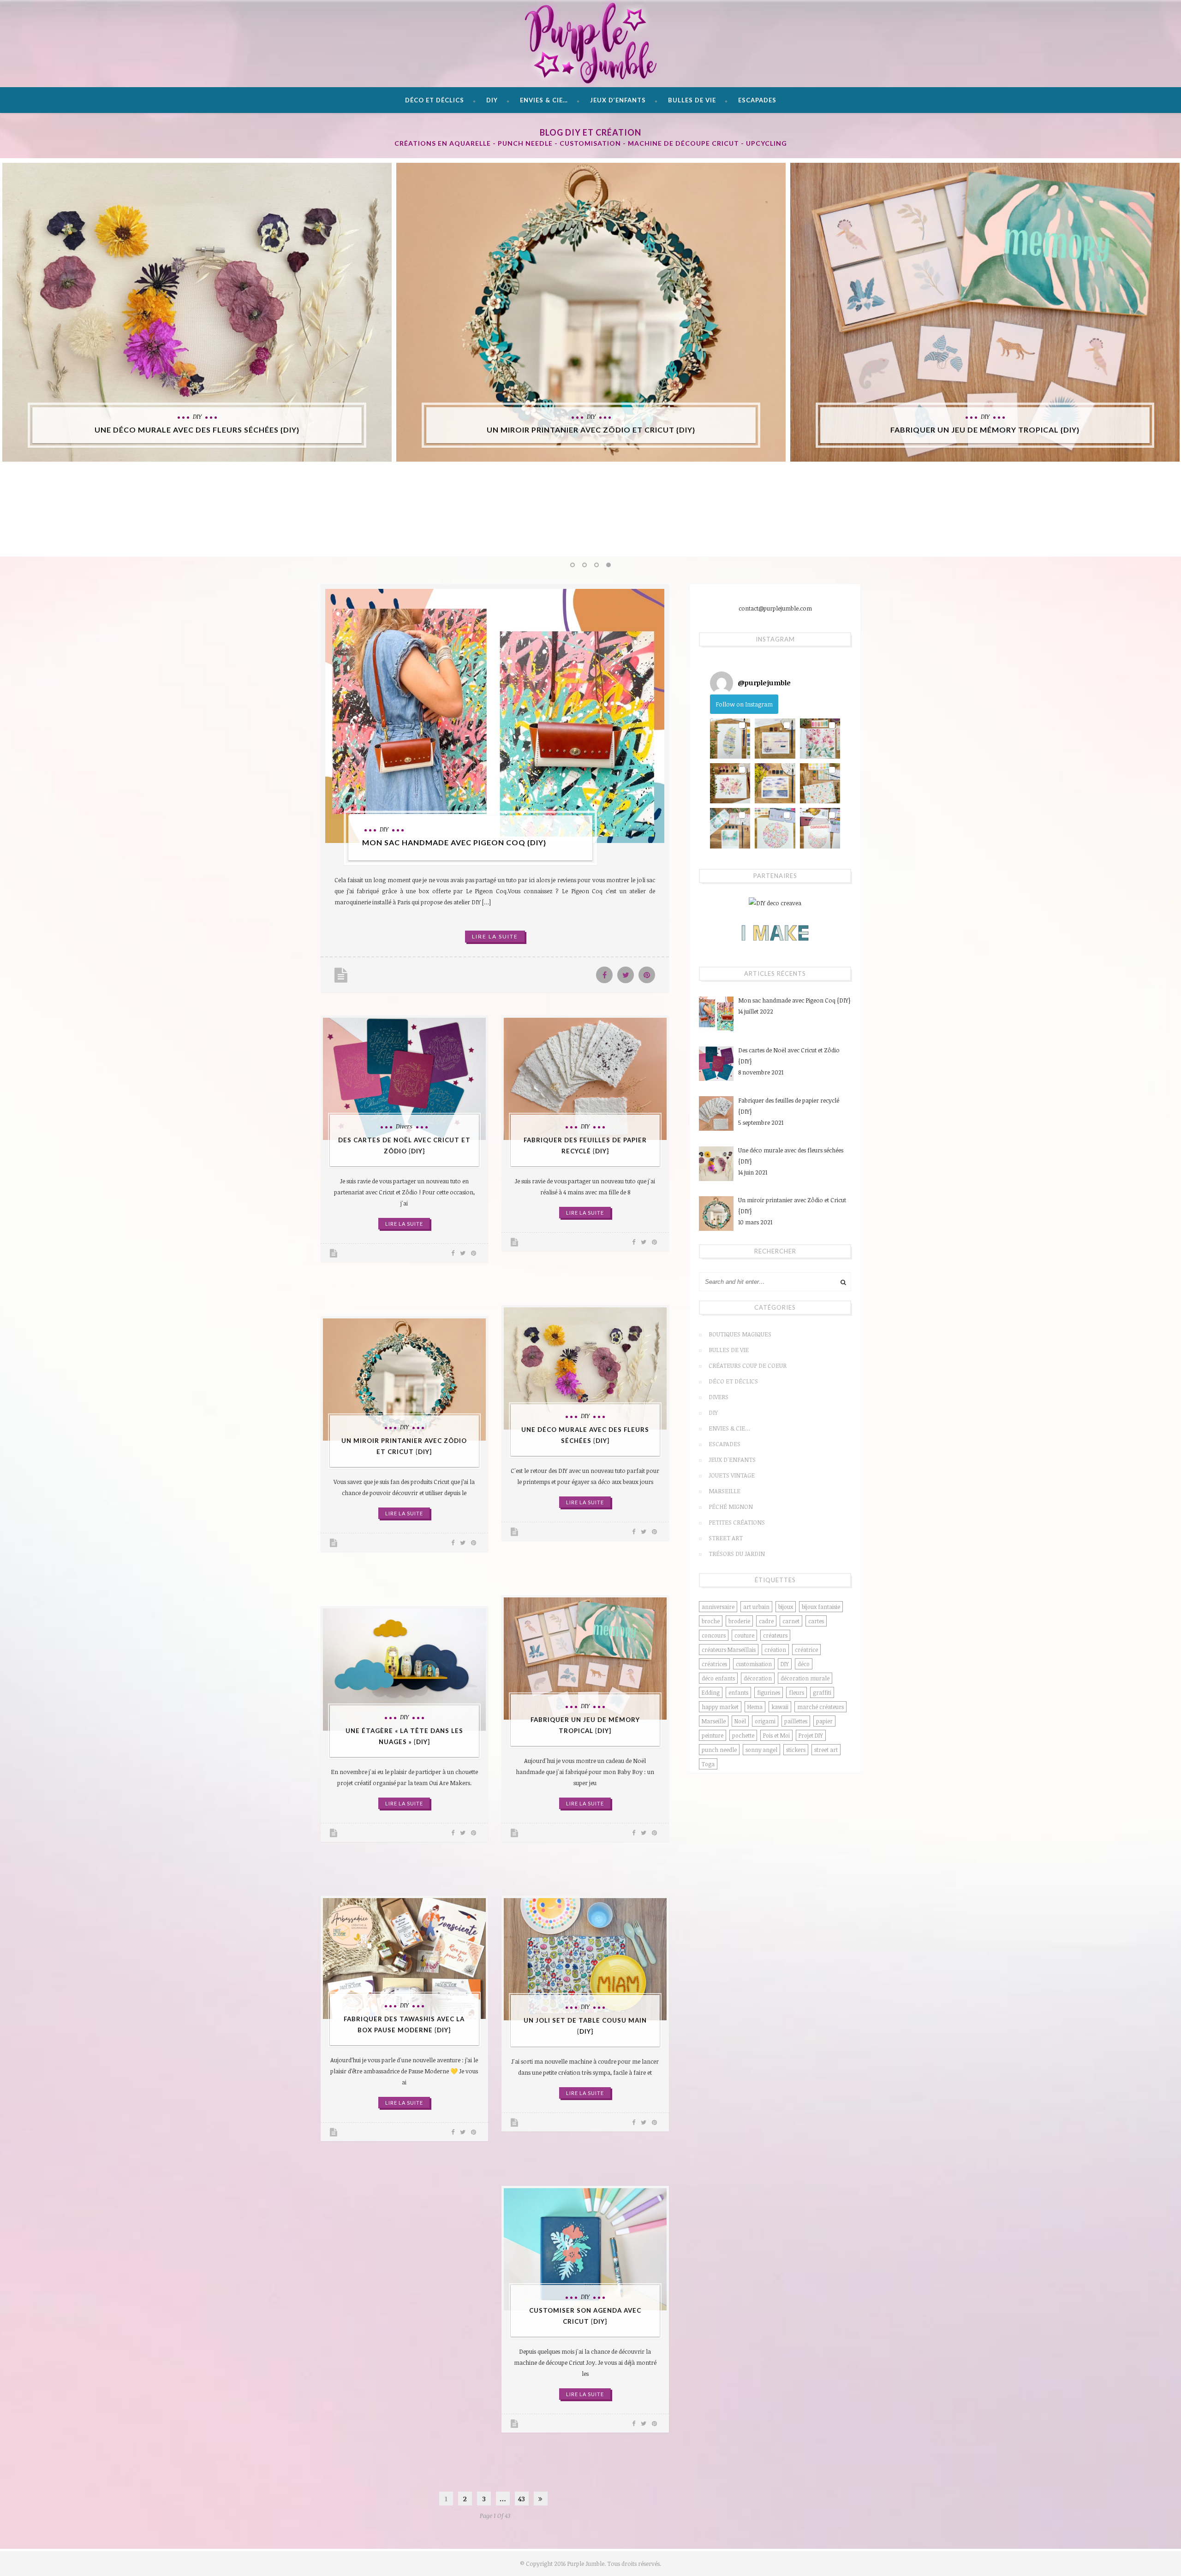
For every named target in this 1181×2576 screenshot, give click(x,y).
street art (826, 1750)
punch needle (719, 1750)
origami (765, 1721)
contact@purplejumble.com (775, 608)
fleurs (796, 1692)
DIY (492, 100)
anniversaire (718, 1607)
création (775, 1650)
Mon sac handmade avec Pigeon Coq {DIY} (454, 842)
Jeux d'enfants (732, 1460)
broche (711, 1621)
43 (522, 2499)
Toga (708, 1764)
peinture (713, 1735)
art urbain (756, 1607)
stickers (796, 1750)
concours (714, 1635)
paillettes (796, 1721)
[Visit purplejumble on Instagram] (722, 683)
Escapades (757, 100)
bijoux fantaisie (821, 1607)
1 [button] (573, 566)
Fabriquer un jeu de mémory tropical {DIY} (985, 430)
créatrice (806, 1650)
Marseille (725, 1491)
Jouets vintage (732, 1475)
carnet (791, 1621)
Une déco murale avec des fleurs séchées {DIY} (197, 430)
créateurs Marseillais (729, 1650)
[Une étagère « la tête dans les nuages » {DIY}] (404, 1669)
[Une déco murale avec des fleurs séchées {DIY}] (197, 312)
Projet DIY (811, 1735)
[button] (730, 739)
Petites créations (737, 1522)
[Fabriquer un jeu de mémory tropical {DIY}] (985, 312)
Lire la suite (495, 936)
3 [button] (597, 566)
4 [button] (609, 566)
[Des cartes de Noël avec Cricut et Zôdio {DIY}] (404, 1079)
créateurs (775, 1635)
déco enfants (718, 1678)
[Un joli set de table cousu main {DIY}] (585, 1959)
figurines (769, 1692)
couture (744, 1635)
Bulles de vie (692, 100)
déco (804, 1664)
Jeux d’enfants (618, 100)
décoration (758, 1678)
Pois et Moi (776, 1735)
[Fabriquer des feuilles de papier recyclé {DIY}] (585, 1079)
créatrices (714, 1664)
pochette (743, 1735)
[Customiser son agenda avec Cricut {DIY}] (585, 2249)
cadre (766, 1621)
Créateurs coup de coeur (748, 1365)
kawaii (780, 1707)
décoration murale (805, 1678)
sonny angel (761, 1750)
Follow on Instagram (744, 704)
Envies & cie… (544, 100)
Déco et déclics (435, 100)
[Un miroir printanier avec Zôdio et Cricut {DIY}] (591, 312)
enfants (738, 1692)
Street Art (726, 1538)
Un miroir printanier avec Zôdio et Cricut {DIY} (591, 430)
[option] (197, 312)
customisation (754, 1664)
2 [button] (585, 566)
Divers (404, 1126)
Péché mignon (731, 1507)
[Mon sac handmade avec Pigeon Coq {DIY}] (495, 716)
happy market (720, 1707)
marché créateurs (820, 1707)
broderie (739, 1621)
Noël (740, 1721)
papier (824, 1721)
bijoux (786, 1607)
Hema (755, 1707)
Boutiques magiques (740, 1334)
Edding (711, 1692)
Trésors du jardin (737, 1554)
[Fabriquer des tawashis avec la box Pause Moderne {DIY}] (404, 1959)
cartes (816, 1621)
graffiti (822, 1692)
